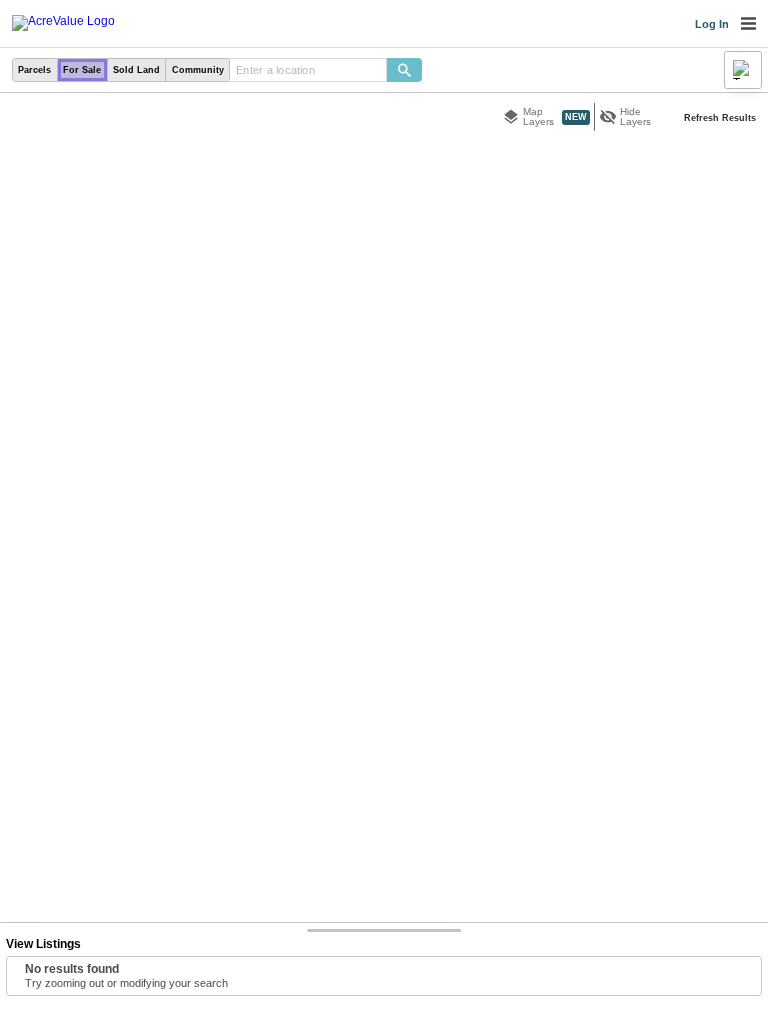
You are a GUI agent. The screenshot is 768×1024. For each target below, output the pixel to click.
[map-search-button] (404, 70)
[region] (384, 558)
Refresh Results (720, 118)
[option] (35, 70)
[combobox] (308, 70)
